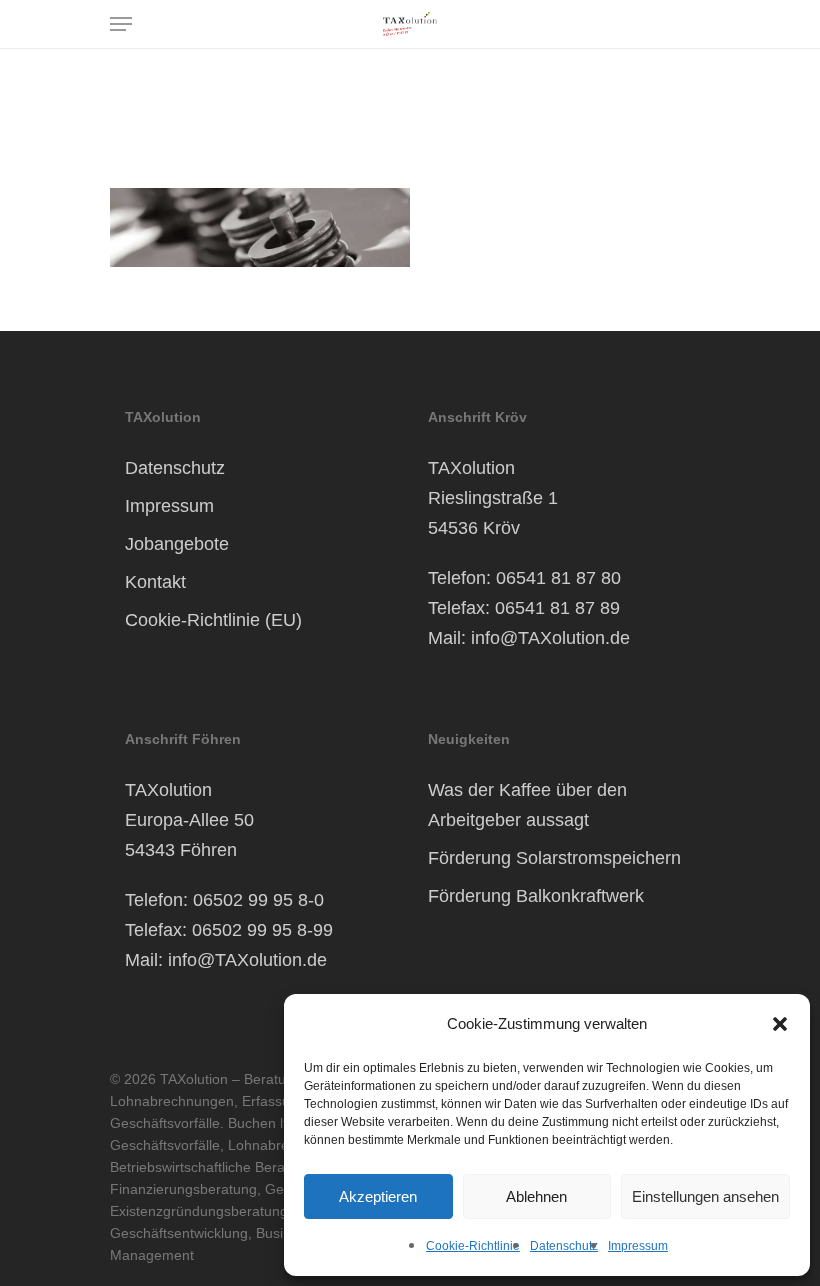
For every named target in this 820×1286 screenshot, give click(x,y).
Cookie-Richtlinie (473, 1246)
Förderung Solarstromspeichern (554, 858)
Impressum (638, 1246)
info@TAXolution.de (550, 638)
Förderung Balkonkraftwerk (536, 896)
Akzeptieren (378, 1196)
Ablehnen (536, 1196)
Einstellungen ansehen (705, 1196)
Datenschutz (564, 1246)
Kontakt (155, 582)
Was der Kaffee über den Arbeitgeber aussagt (527, 805)
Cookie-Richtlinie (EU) (213, 620)
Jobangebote (177, 544)
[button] (780, 1024)
